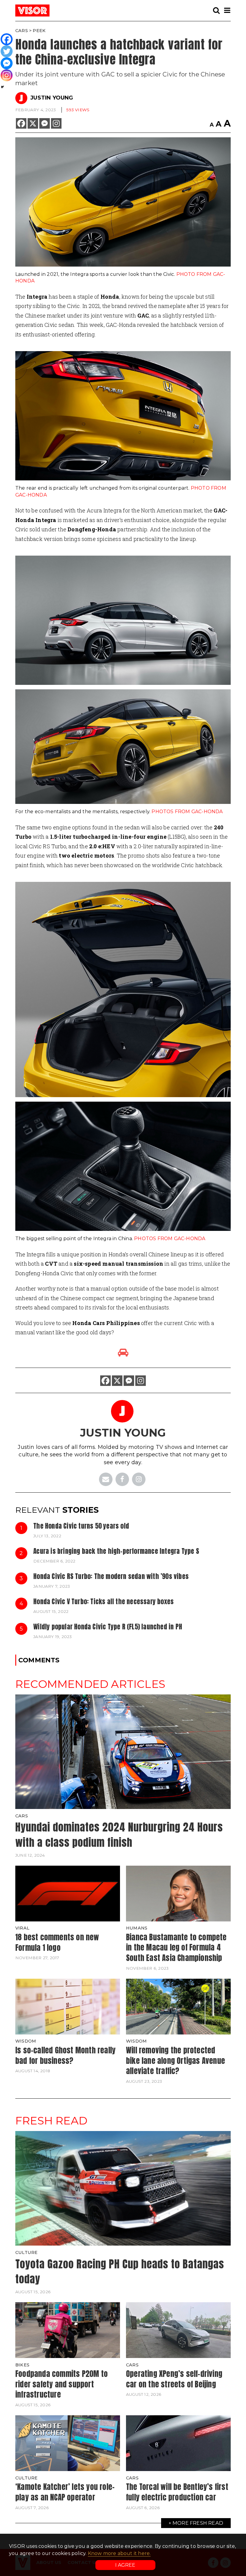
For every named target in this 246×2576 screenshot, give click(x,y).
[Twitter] (7, 51)
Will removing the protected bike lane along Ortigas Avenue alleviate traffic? (175, 2060)
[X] (33, 123)
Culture (26, 2252)
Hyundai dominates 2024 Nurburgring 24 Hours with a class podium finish (119, 1835)
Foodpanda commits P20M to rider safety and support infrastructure (61, 2384)
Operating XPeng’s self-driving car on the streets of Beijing (174, 2379)
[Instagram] (56, 123)
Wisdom (26, 2041)
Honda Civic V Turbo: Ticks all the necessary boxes (103, 1601)
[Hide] (2, 87)
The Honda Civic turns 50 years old (81, 1526)
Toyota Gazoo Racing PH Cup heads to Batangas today (120, 2272)
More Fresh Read (198, 2523)
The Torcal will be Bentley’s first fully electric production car (177, 2492)
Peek (39, 31)
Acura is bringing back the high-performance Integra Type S (116, 1551)
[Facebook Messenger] (45, 123)
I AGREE (125, 2565)
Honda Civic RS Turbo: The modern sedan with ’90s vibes (111, 1576)
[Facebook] (21, 123)
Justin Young (52, 98)
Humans (137, 1928)
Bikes (22, 2365)
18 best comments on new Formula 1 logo (57, 1942)
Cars (22, 31)
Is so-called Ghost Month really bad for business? (65, 2055)
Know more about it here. (119, 2553)
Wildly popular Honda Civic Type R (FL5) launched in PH (108, 1627)
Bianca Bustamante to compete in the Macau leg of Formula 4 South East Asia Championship (176, 1947)
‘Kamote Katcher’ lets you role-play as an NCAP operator (65, 2492)
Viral (22, 1928)
